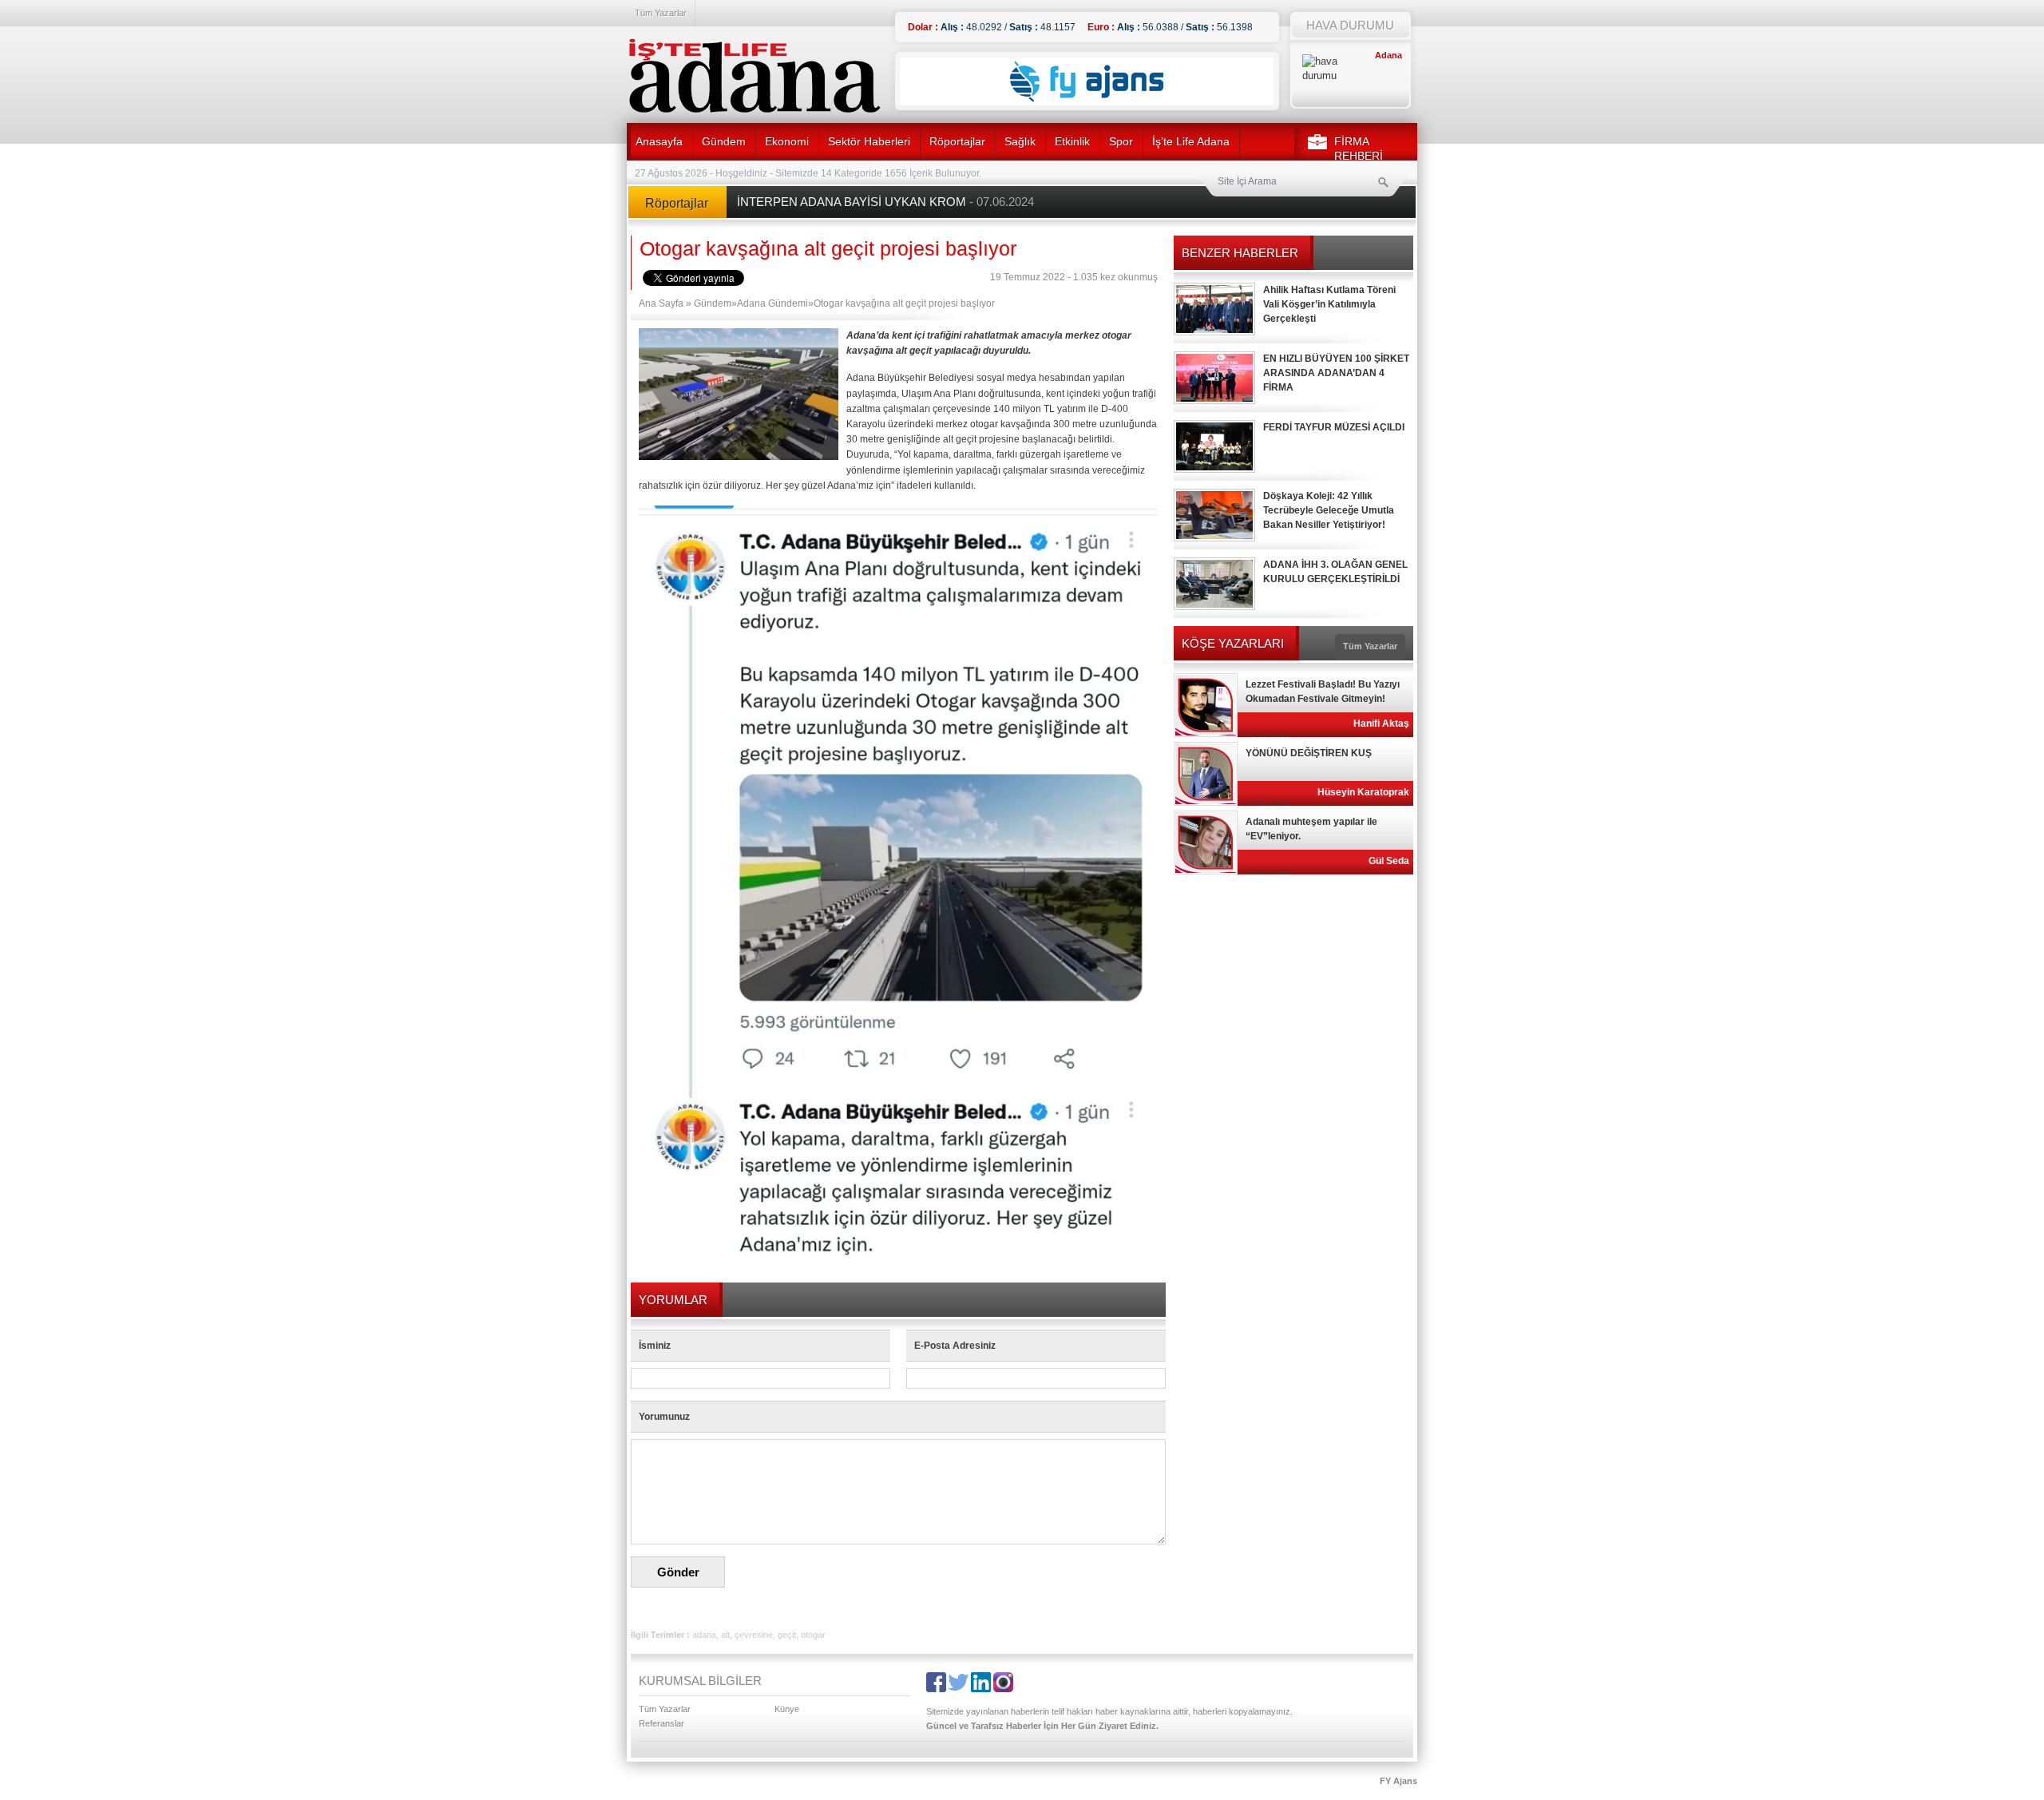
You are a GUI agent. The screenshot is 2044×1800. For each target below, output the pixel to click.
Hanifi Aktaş (1381, 724)
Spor (1121, 141)
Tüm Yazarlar (661, 13)
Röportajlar (957, 141)
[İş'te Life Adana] (755, 76)
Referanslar (662, 1723)
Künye (787, 1709)
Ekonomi (787, 141)
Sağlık (1020, 141)
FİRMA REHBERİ (1359, 149)
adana (704, 1635)
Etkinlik (1072, 141)
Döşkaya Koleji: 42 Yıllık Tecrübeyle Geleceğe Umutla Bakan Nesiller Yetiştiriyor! (1329, 510)
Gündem (724, 141)
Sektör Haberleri (869, 141)
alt (725, 1635)
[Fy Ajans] (1087, 102)
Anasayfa (659, 141)
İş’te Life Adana (1191, 141)
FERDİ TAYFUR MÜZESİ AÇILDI (1334, 427)
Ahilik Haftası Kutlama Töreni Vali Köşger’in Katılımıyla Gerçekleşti (1329, 304)
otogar (813, 1635)
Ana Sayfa (661, 303)
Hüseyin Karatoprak (1363, 792)
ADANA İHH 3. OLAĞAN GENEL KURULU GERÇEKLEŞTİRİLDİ (1335, 572)
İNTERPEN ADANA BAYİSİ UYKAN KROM (885, 202)
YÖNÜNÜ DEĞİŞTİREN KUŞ (1309, 753)
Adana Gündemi (772, 303)
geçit (787, 1635)
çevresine (754, 1635)
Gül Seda (1389, 861)
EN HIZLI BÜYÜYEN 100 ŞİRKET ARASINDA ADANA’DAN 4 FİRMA (1336, 373)
